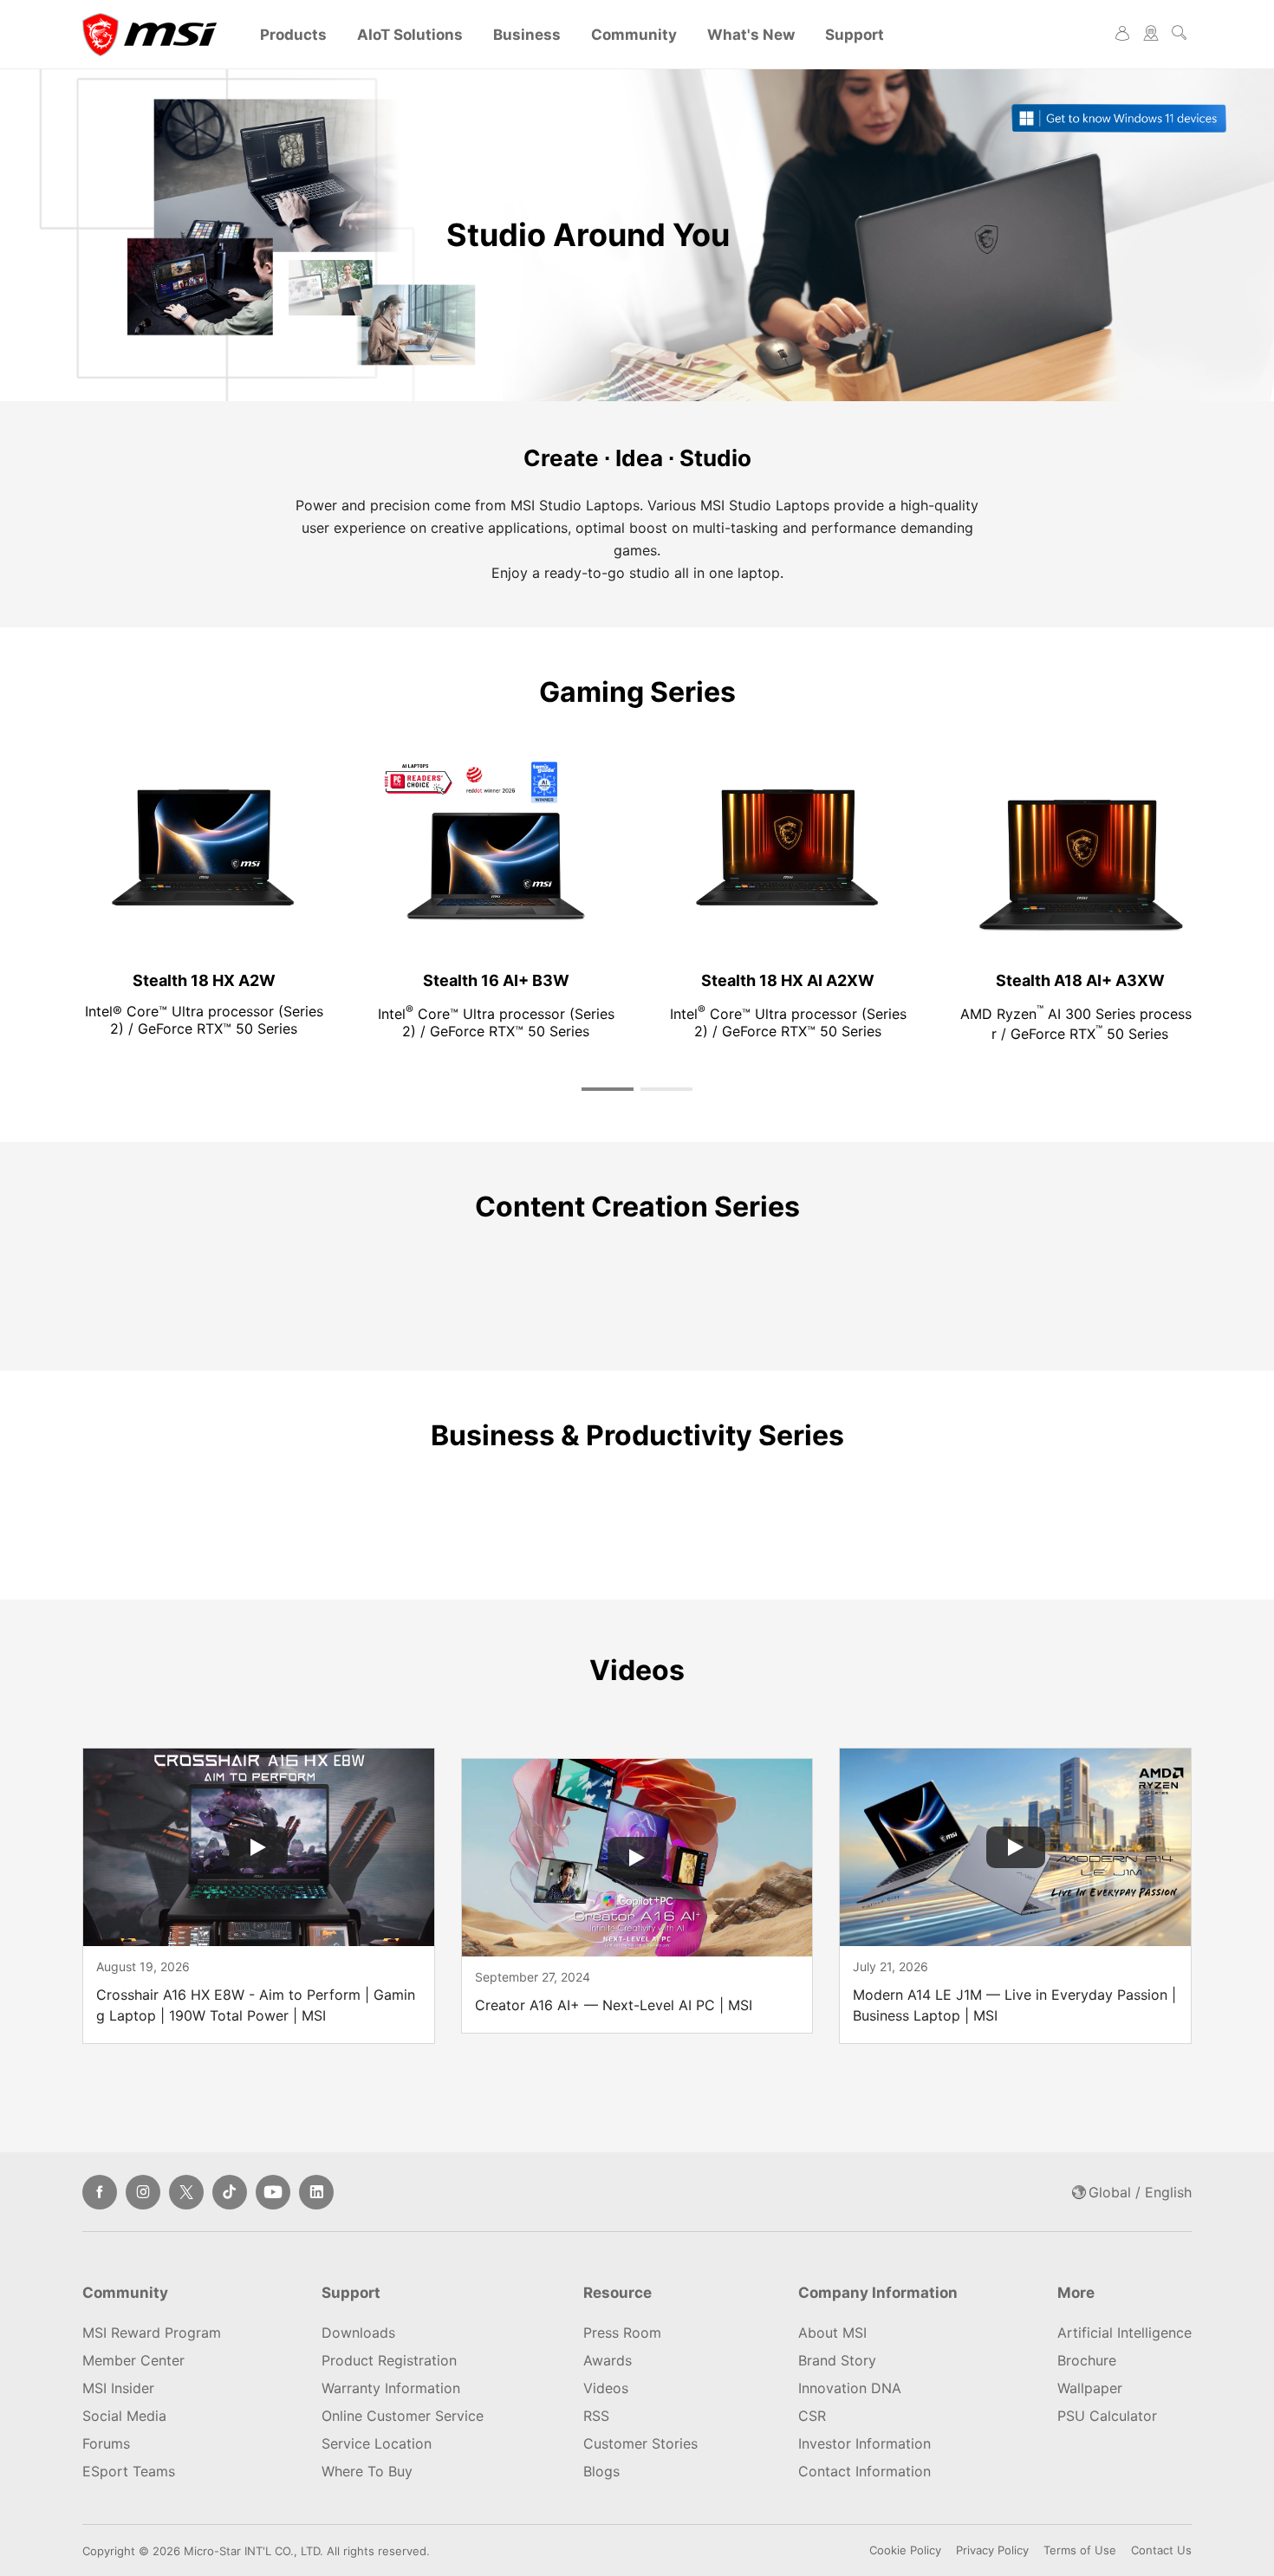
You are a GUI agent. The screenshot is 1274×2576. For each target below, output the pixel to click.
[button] (608, 1089)
